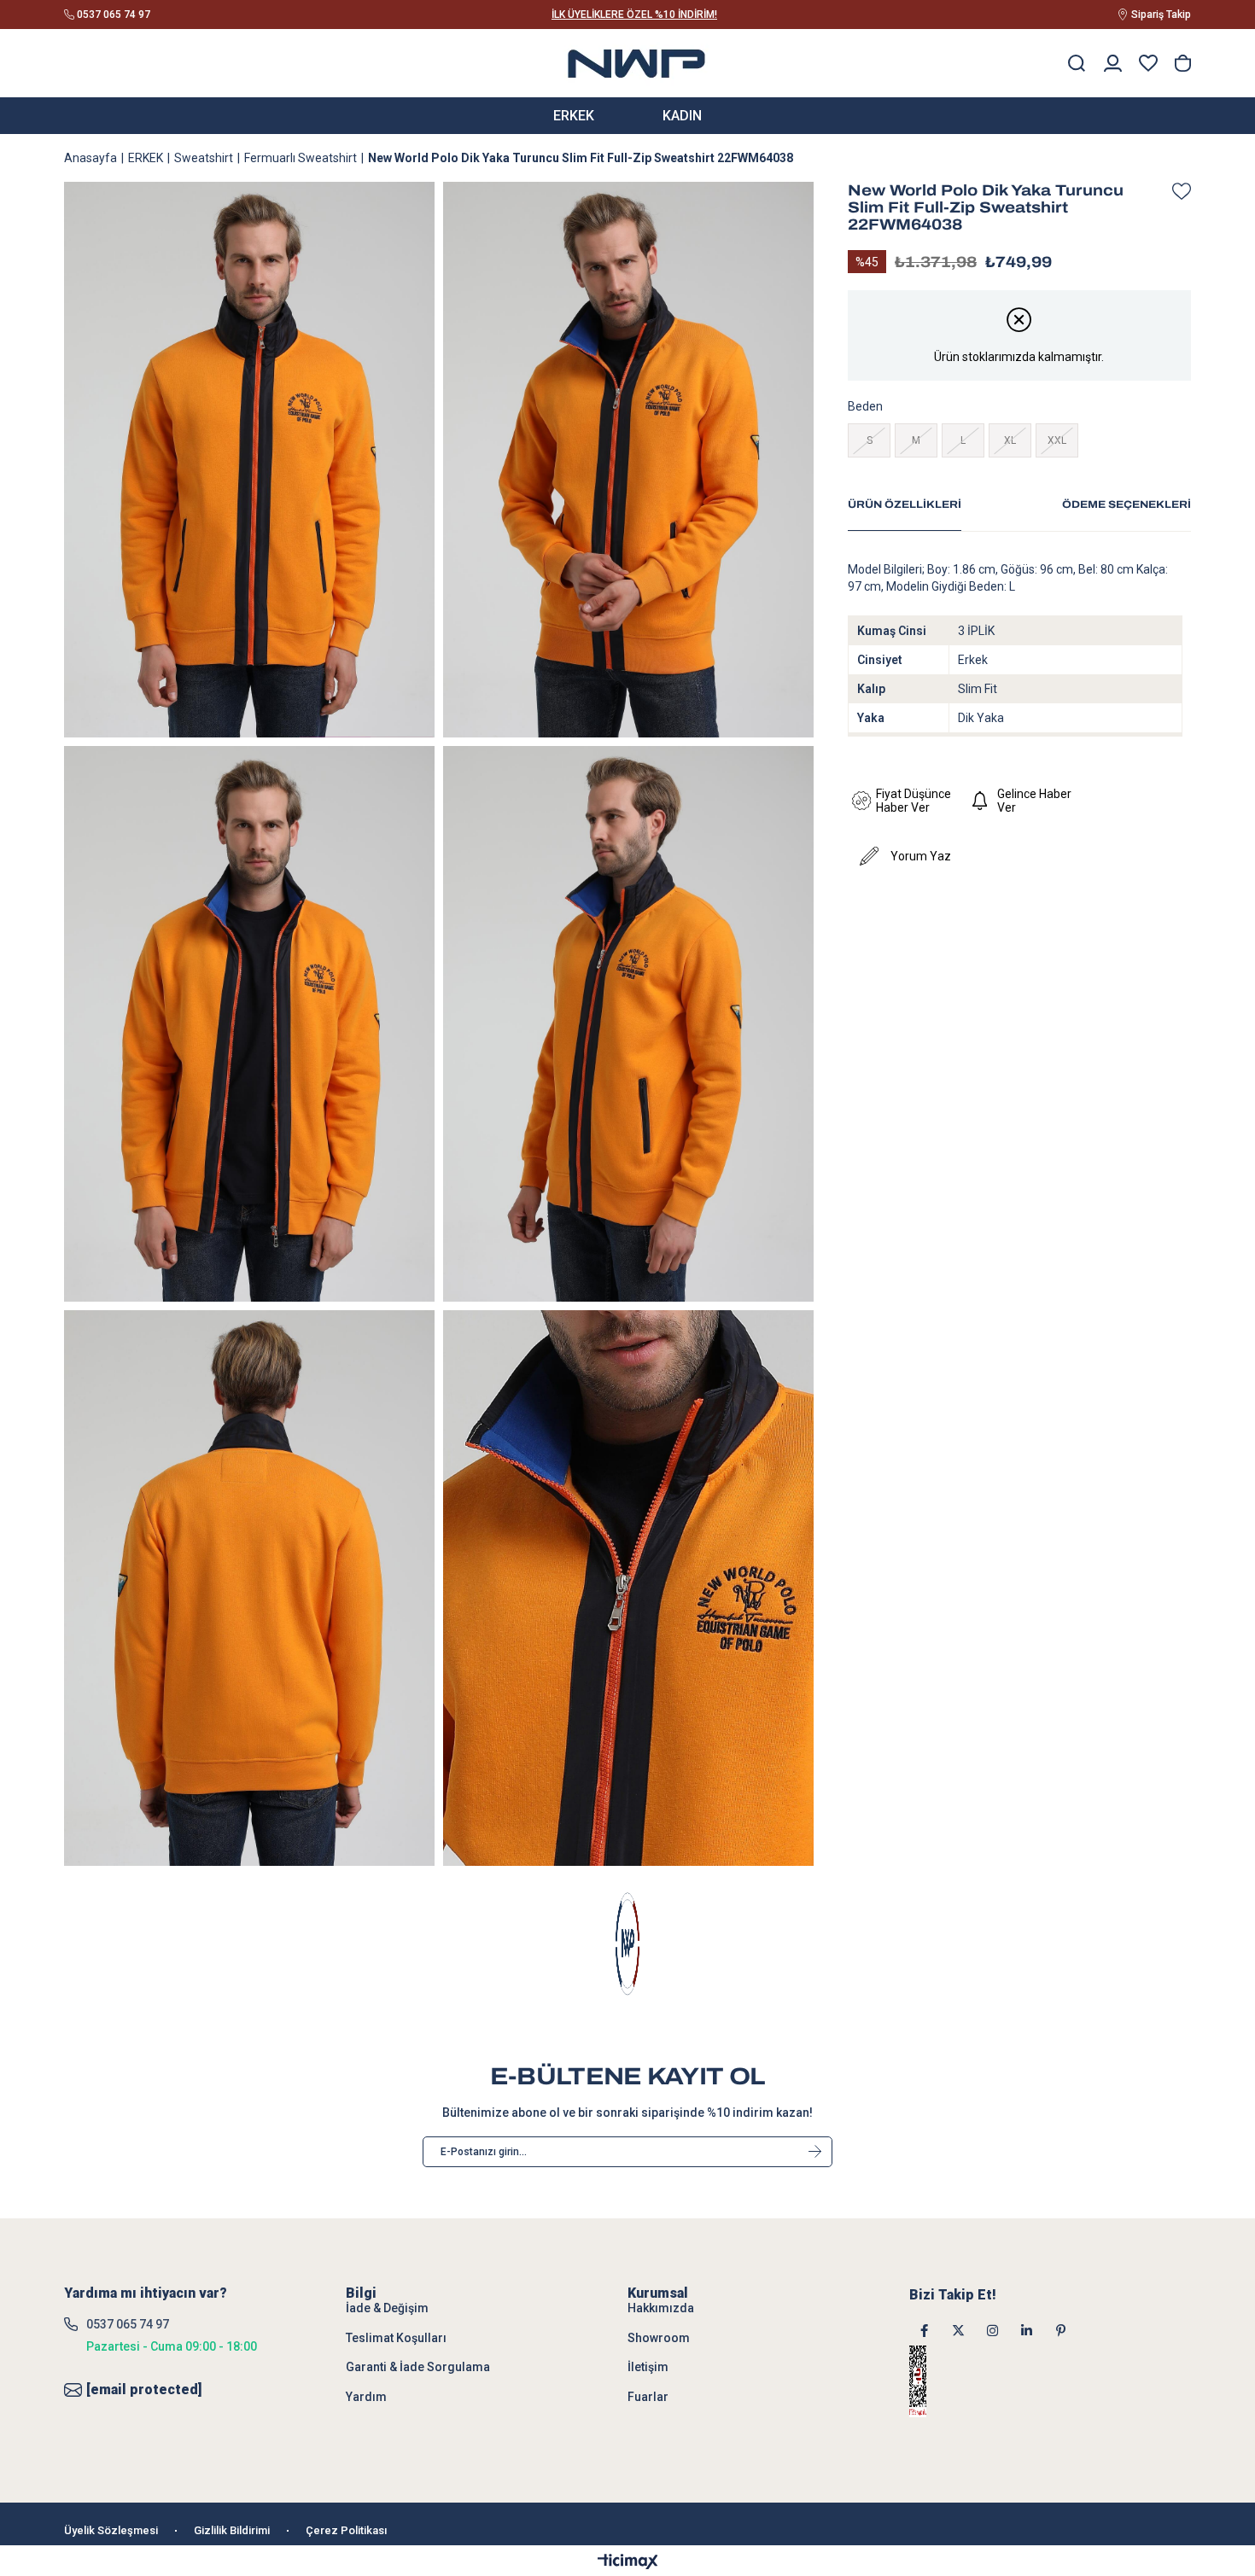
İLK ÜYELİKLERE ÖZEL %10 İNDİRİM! (634, 15)
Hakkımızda (661, 2308)
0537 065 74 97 (128, 2324)
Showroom (659, 2338)
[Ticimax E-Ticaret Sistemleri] (628, 2563)
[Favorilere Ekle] (1177, 191)
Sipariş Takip (1161, 15)
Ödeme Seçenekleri (1127, 504)
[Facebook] (924, 2331)
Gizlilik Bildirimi (232, 2530)
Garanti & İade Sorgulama (418, 2367)
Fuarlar (648, 2397)
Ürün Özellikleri (905, 504)
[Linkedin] (1027, 2331)
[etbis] (940, 2381)
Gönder (814, 2152)
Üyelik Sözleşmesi (111, 2530)
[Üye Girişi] (1113, 63)
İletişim (648, 2367)
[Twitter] (958, 2331)
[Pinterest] (1061, 2331)
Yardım (366, 2397)
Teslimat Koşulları (396, 2338)
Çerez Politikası (346, 2530)
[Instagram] (992, 2331)
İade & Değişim (387, 2308)
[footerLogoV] (627, 1944)
